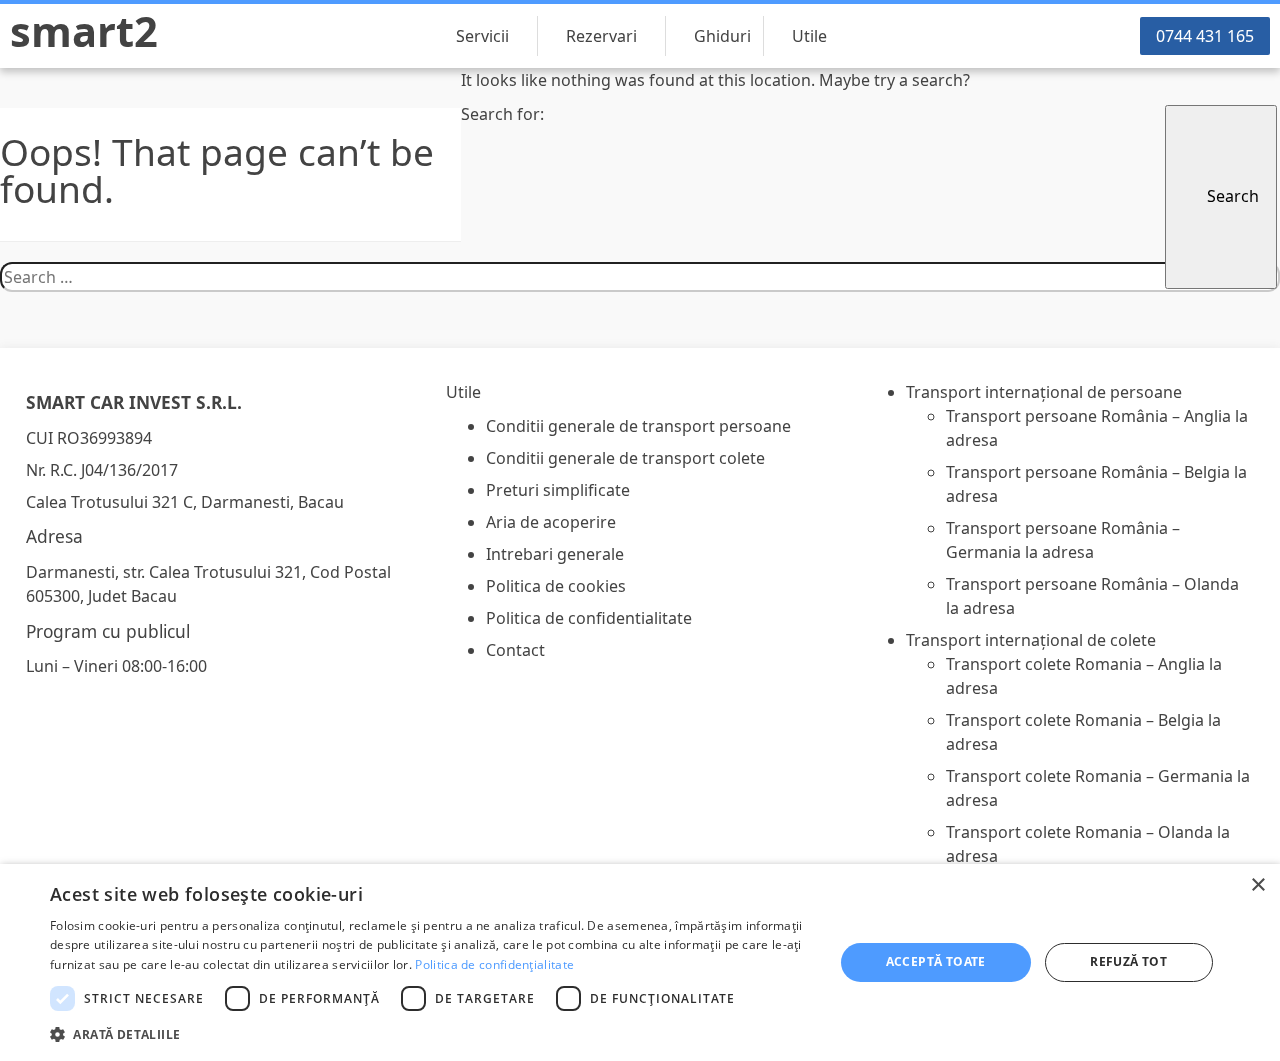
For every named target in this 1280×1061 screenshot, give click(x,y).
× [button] (1257, 885)
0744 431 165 (1205, 36)
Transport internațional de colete (1031, 640)
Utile (809, 36)
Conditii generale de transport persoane (638, 426)
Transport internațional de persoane (1044, 392)
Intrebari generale (555, 554)
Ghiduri (722, 36)
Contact (515, 650)
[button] (430, 1034)
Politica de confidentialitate (589, 618)
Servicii (482, 36)
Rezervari (601, 36)
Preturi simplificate (558, 490)
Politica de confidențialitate (494, 964)
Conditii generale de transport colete (625, 458)
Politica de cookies (556, 586)
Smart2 (84, 31)
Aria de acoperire (551, 522)
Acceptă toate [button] (936, 961)
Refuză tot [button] (1128, 961)
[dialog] (640, 962)
